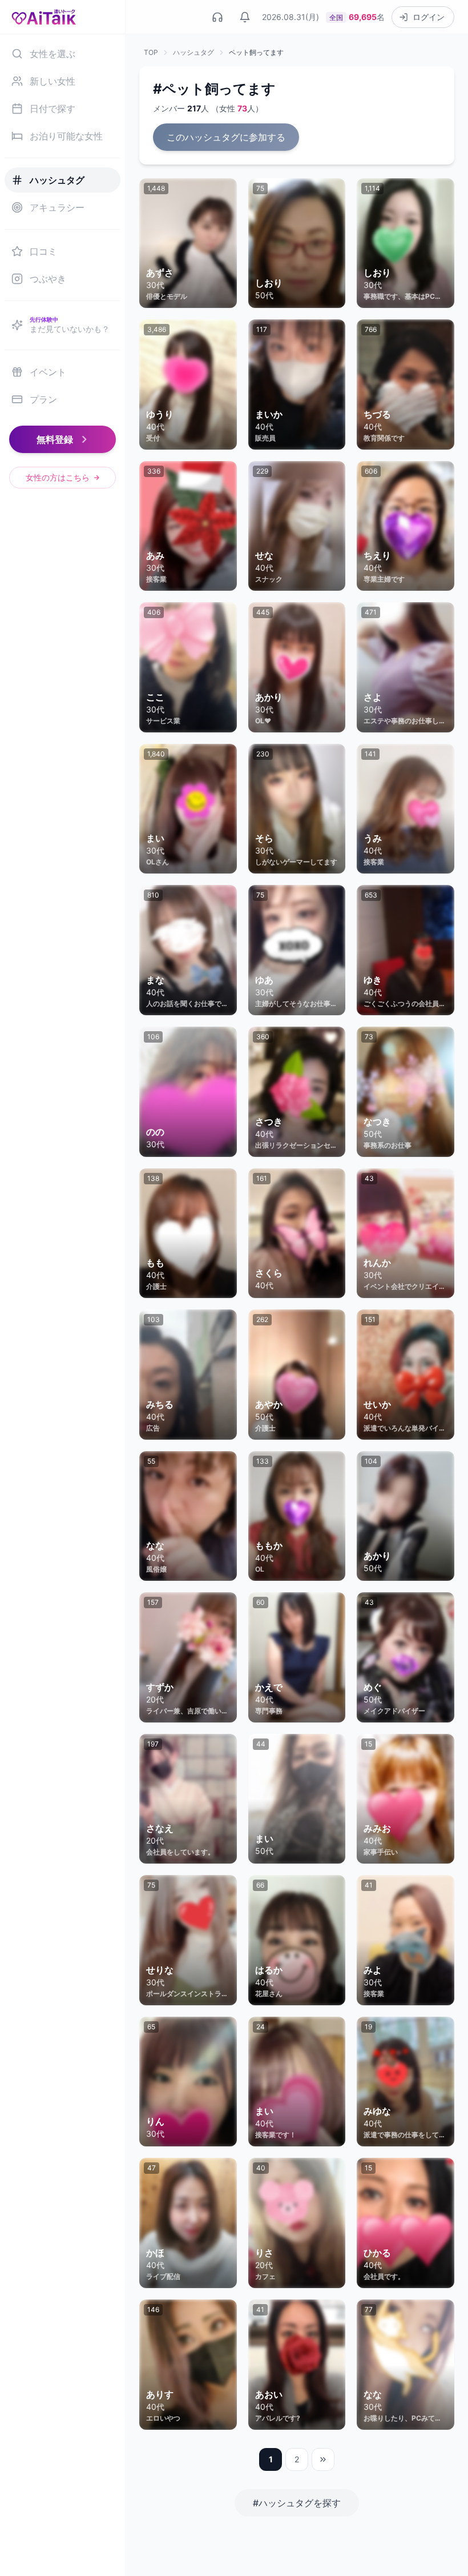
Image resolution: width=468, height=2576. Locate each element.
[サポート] (217, 17)
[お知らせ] (245, 17)
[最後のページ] (323, 2459)
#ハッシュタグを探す (297, 2503)
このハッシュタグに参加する (226, 137)
